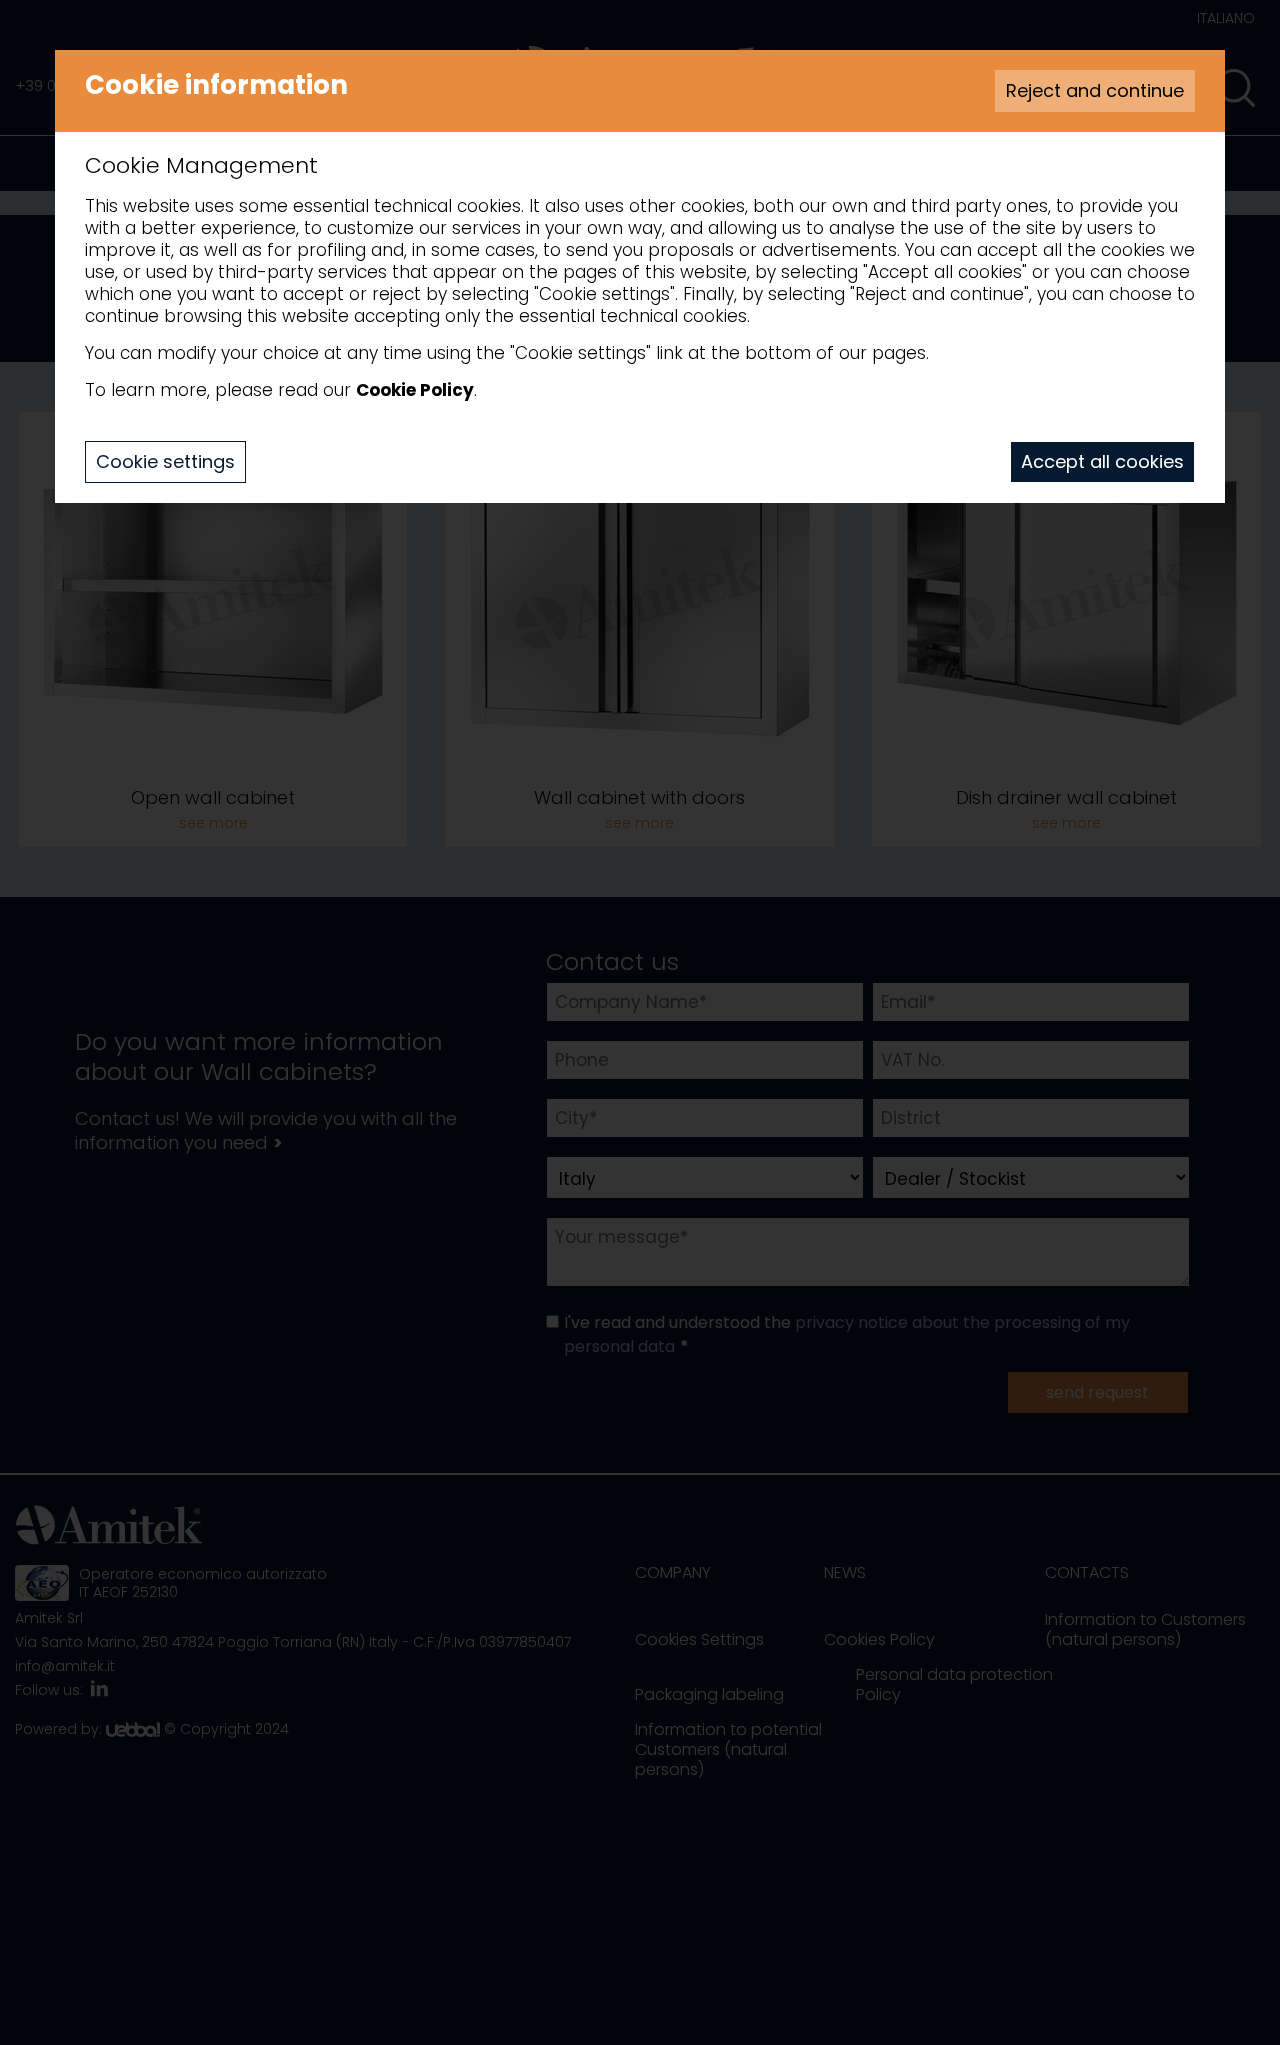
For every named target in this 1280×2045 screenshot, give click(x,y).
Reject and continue (1095, 90)
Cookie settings (165, 461)
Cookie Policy (415, 390)
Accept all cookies (1102, 461)
